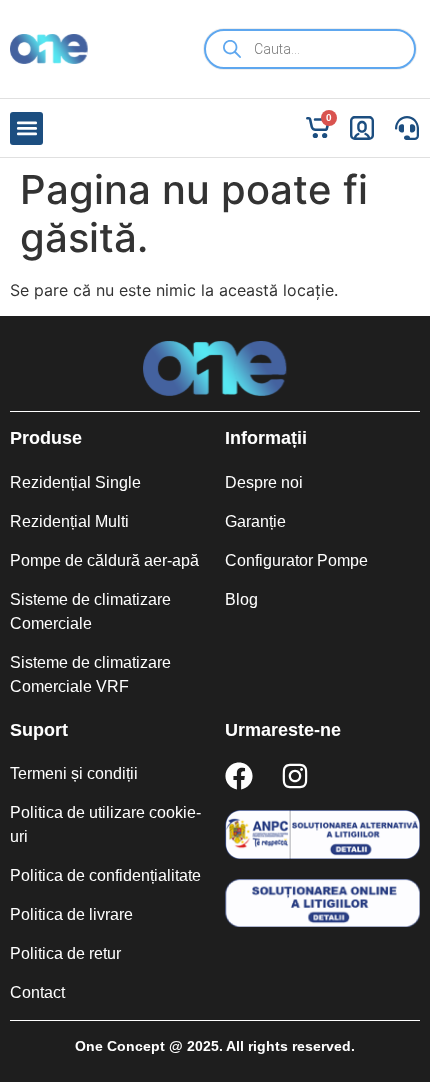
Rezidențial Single (75, 482)
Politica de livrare (71, 914)
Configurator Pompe (296, 560)
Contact (37, 992)
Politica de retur (65, 953)
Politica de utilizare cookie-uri (105, 824)
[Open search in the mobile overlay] (310, 49)
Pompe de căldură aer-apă (104, 560)
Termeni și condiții (74, 773)
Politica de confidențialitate (105, 875)
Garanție (255, 521)
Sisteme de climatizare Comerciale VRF (90, 674)
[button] (26, 128)
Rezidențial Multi (69, 521)
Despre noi (264, 482)
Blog (241, 599)
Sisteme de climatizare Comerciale (90, 611)
